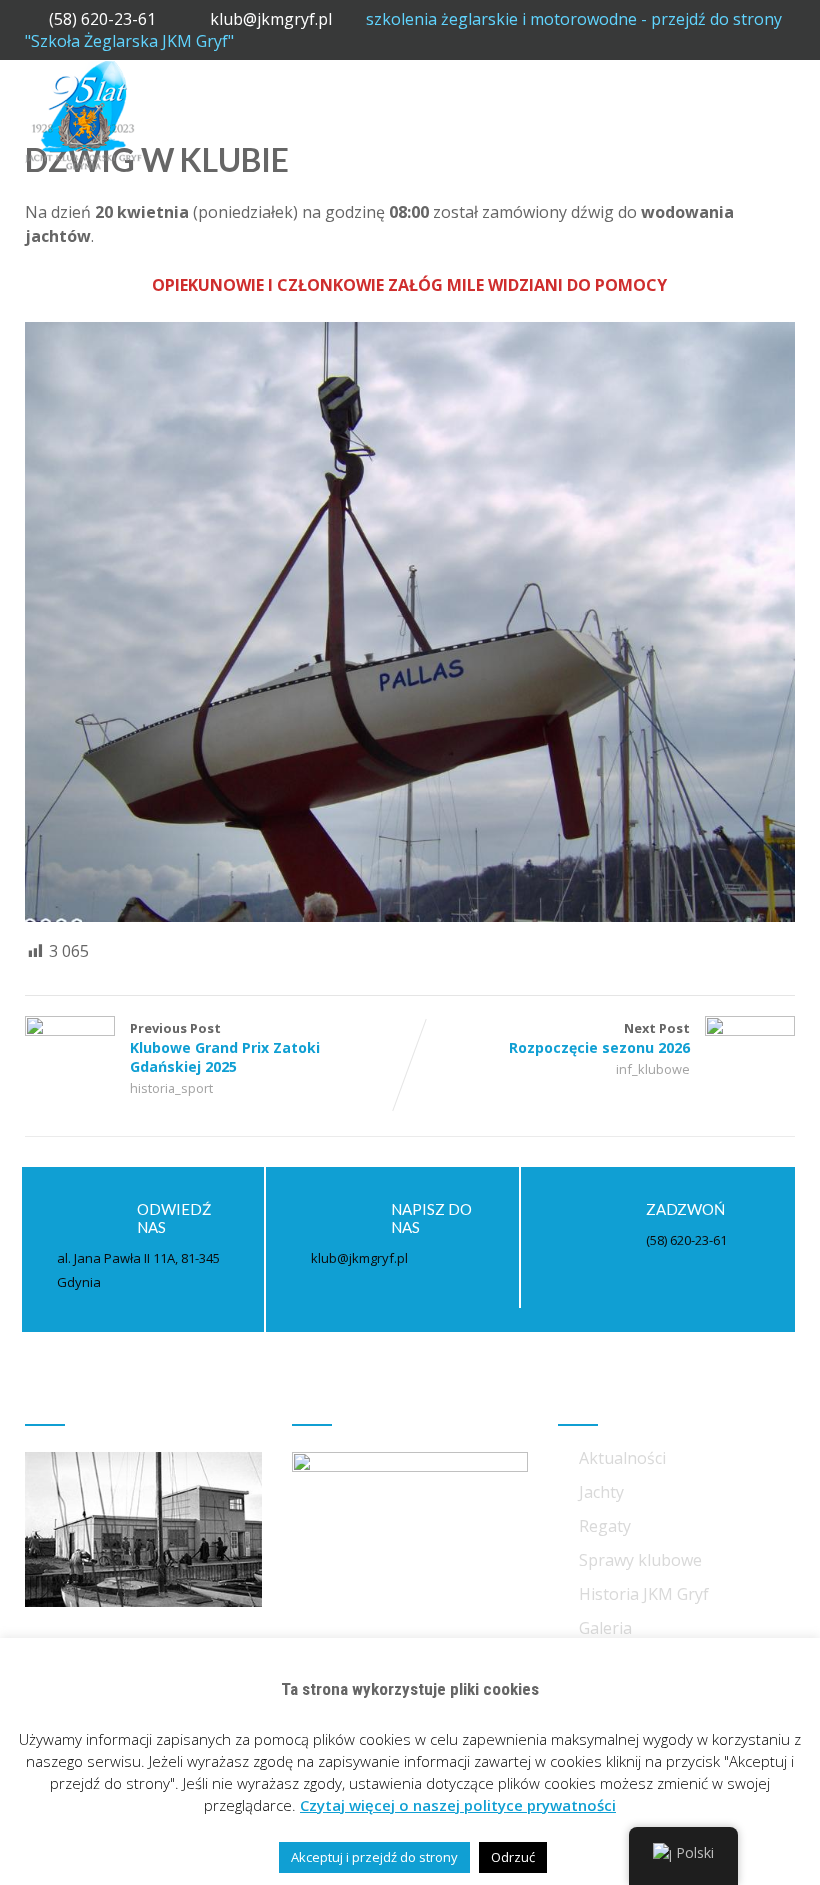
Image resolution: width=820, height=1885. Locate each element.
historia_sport (171, 1088)
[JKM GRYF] (83, 71)
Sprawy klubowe (640, 1560)
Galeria (605, 1628)
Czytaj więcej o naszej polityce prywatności (458, 1805)
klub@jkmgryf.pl (273, 19)
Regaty (605, 1526)
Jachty (601, 1492)
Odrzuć (513, 1857)
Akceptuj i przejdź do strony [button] (374, 1857)
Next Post (599, 1038)
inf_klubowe (653, 1069)
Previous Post (225, 1047)
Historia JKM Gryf (644, 1594)
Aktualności (622, 1458)
